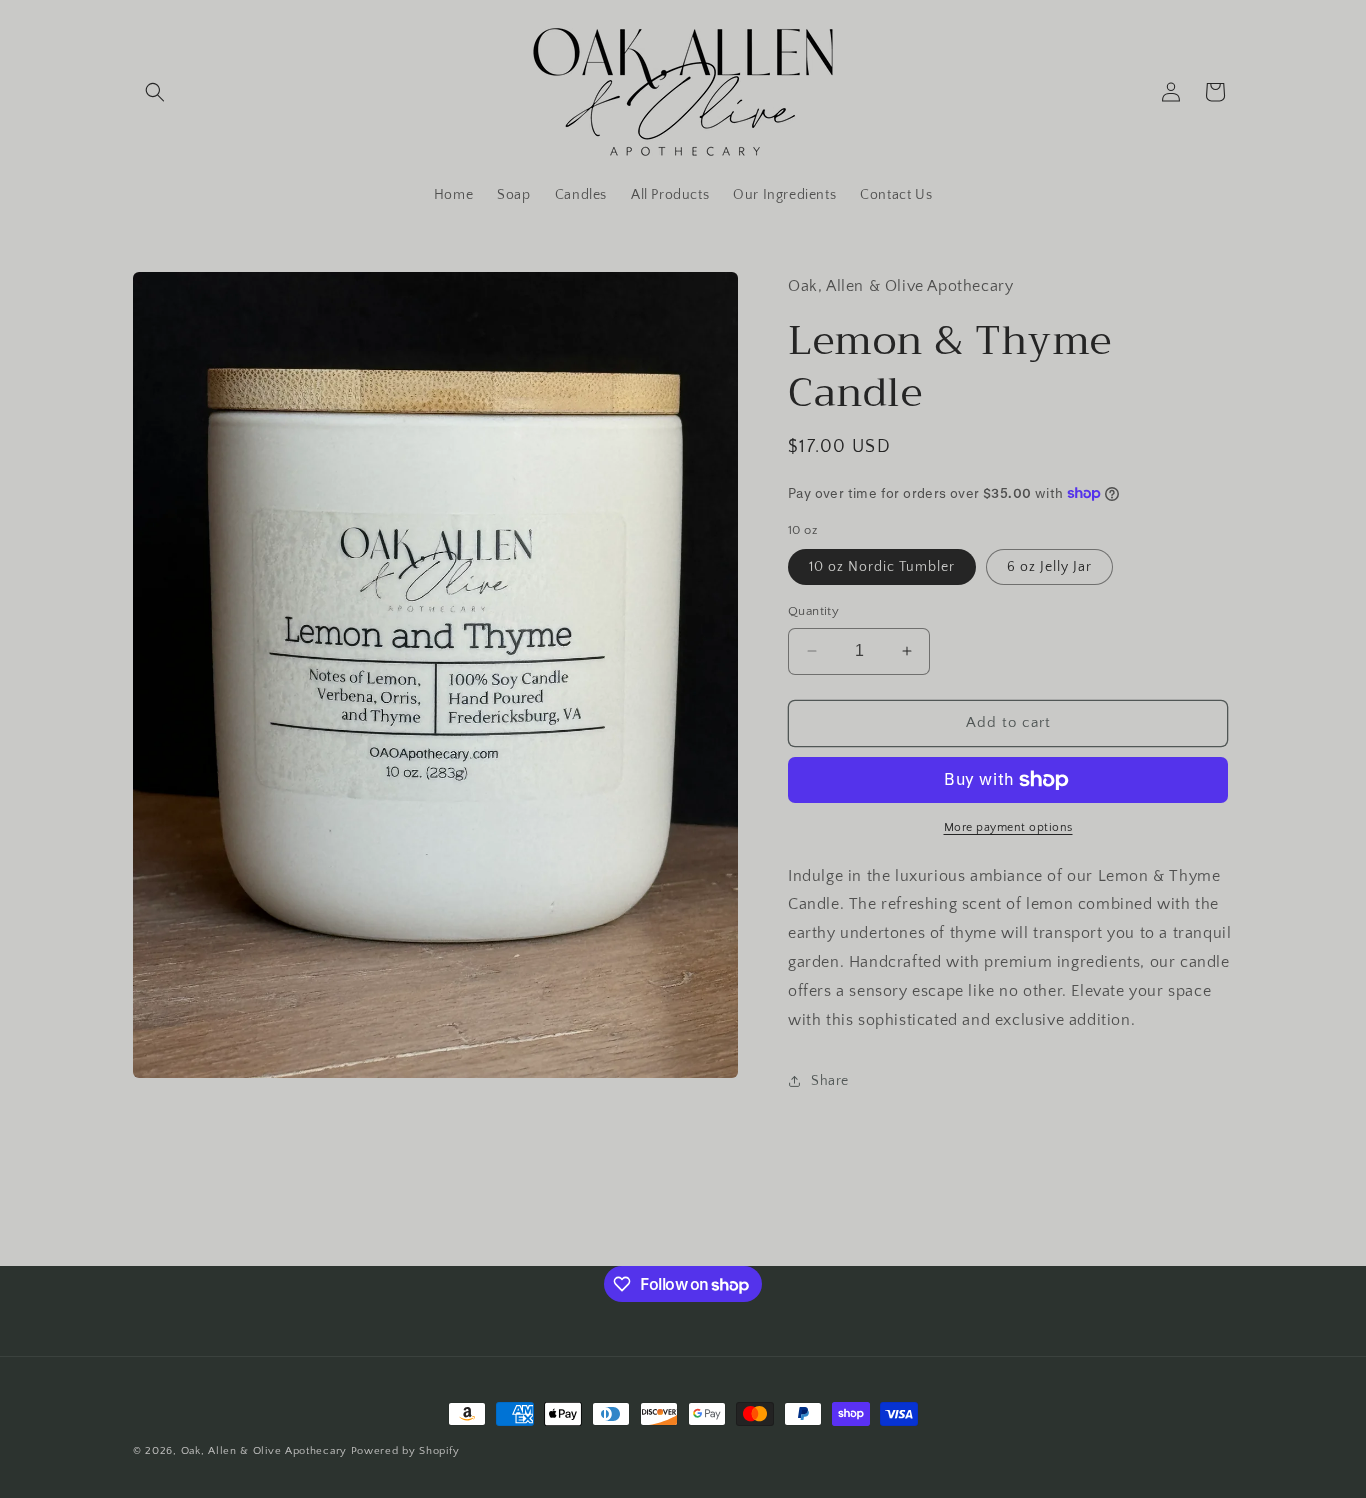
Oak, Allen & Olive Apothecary (264, 1451)
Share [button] (830, 1081)
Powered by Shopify (405, 1451)
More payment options (1008, 827)
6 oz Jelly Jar (1049, 567)
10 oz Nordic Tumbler (882, 567)
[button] (155, 92)
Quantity (813, 611)
